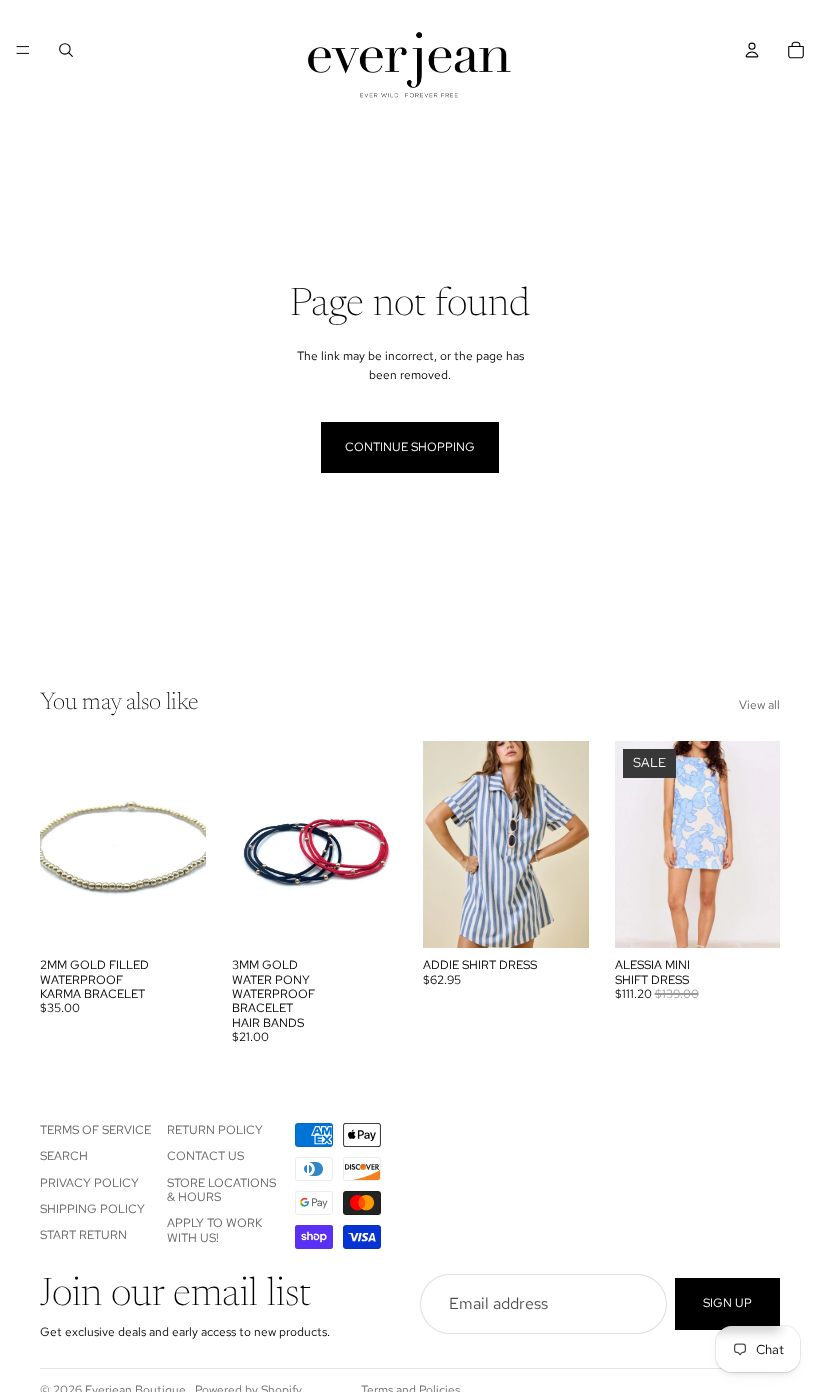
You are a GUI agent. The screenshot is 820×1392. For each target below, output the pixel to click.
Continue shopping (410, 447)
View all (759, 705)
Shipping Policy (92, 1209)
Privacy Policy (89, 1183)
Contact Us (205, 1156)
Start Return (83, 1236)
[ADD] (175, 917)
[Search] (66, 50)
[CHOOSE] (366, 917)
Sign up (727, 1303)
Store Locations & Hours (221, 1190)
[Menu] (23, 50)
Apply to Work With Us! (214, 1231)
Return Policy (215, 1130)
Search (64, 1156)
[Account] (752, 50)
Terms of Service (95, 1130)
